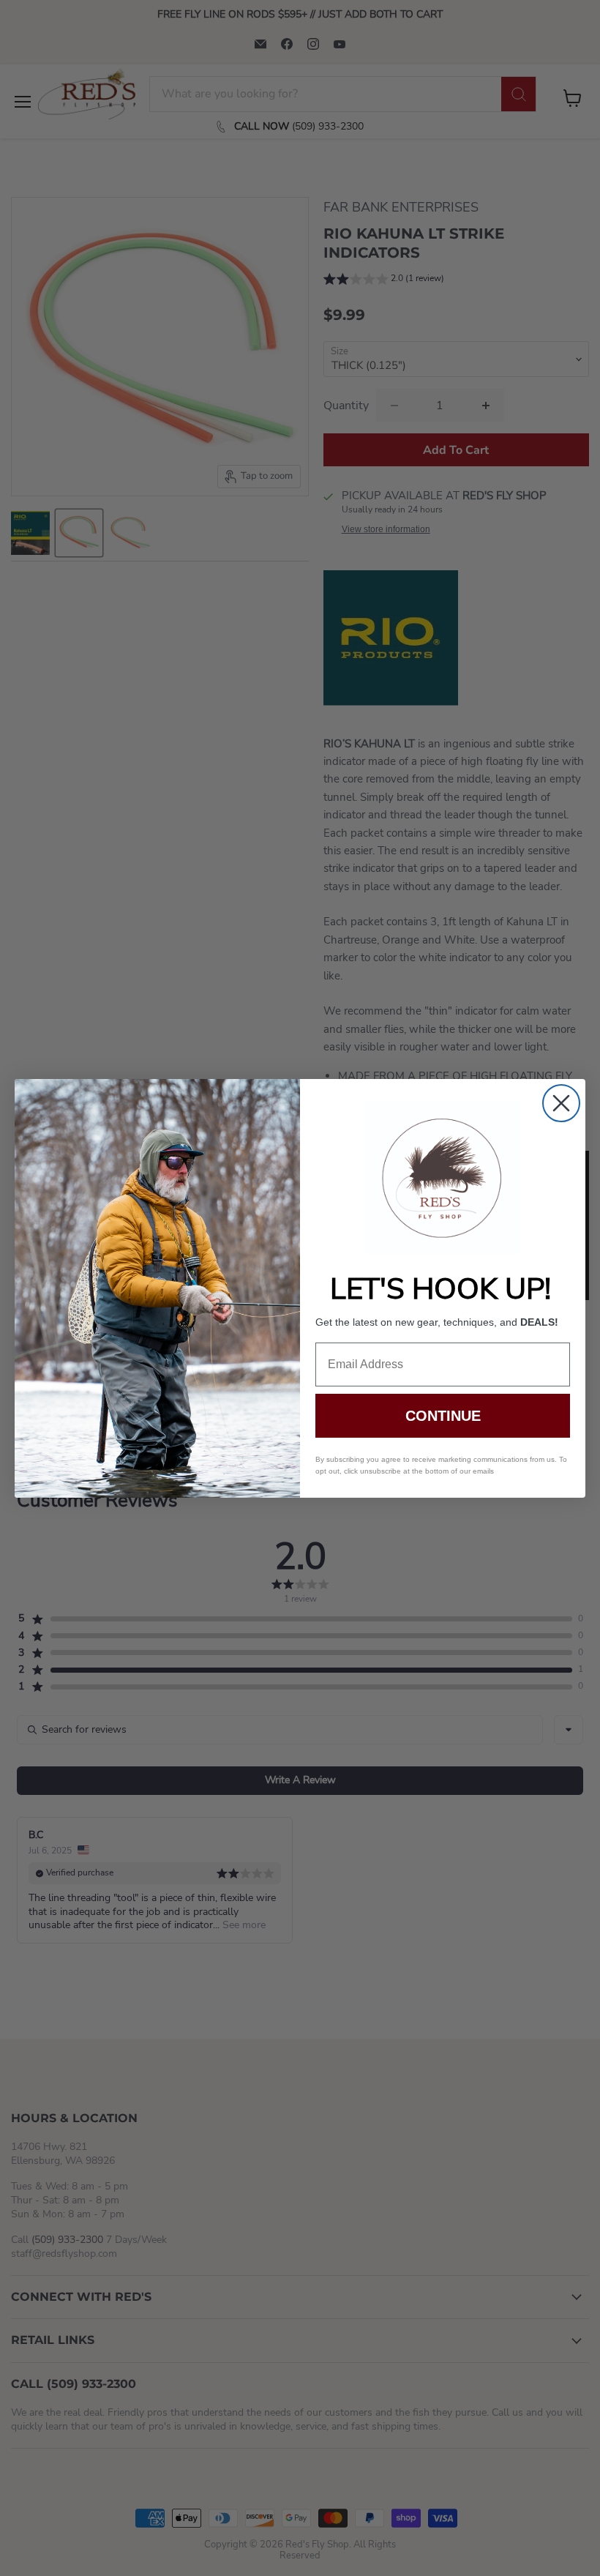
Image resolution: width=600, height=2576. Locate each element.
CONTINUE (443, 1416)
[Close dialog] (561, 1103)
